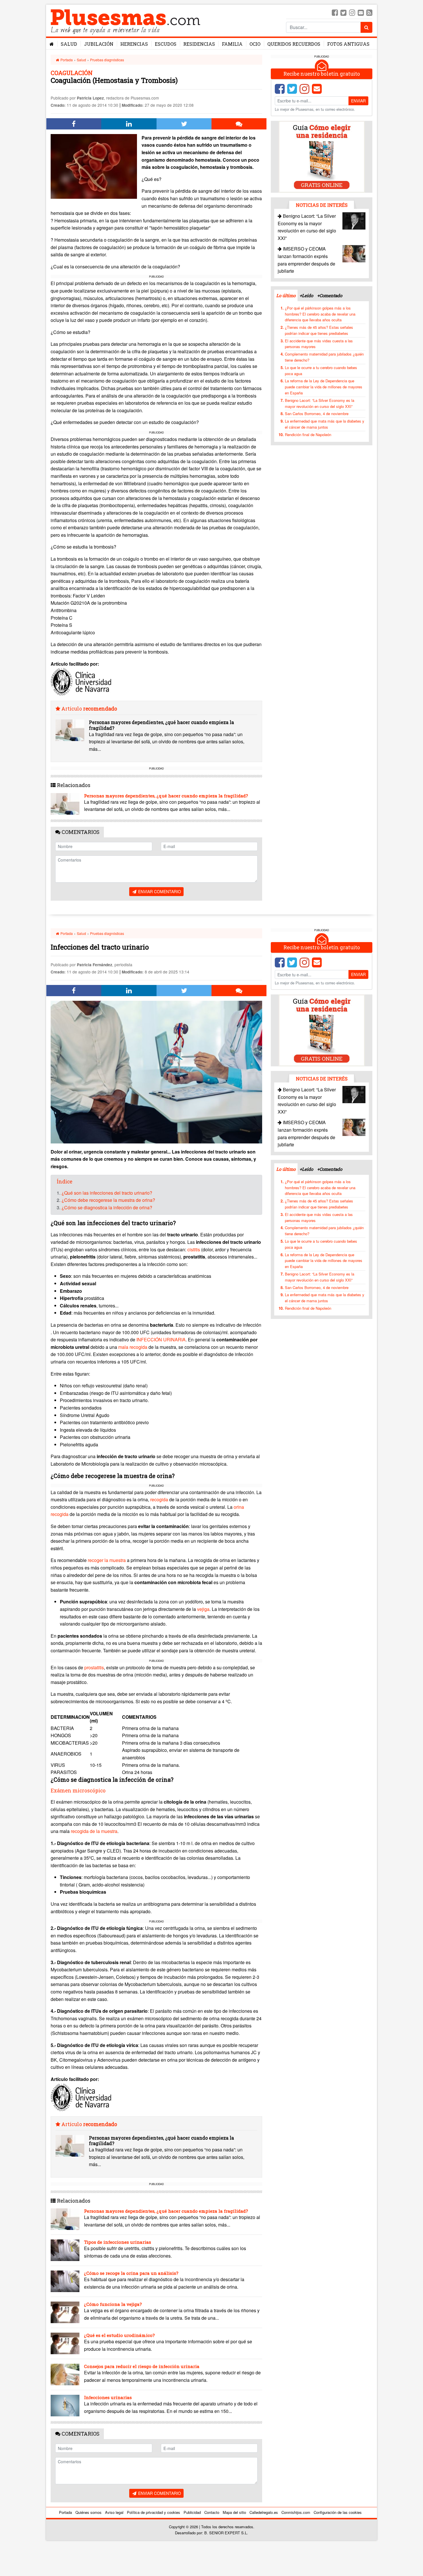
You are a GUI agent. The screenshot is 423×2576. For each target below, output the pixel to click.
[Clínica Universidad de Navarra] (81, 681)
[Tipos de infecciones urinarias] (65, 2250)
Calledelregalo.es (264, 2512)
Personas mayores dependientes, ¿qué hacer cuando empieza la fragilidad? (161, 725)
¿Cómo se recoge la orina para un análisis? (131, 2273)
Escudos (166, 44)
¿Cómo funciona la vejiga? (113, 2304)
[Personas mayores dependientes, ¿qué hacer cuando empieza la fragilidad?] (70, 730)
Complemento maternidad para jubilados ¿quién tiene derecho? (324, 357)
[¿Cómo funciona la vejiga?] (65, 2312)
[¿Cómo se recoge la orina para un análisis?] (65, 2281)
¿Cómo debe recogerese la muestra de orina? (108, 1200)
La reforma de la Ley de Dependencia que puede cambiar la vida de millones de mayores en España (324, 387)
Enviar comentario (159, 891)
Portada (66, 60)
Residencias (199, 44)
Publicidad (192, 2512)
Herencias (134, 44)
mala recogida (133, 1347)
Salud (69, 44)
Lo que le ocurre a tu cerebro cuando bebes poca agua (321, 371)
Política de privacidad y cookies (154, 2512)
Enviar (358, 101)
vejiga (203, 1609)
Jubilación (99, 44)
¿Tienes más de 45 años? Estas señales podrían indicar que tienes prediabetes (319, 330)
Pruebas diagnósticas (107, 60)
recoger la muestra (107, 1560)
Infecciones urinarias (108, 2397)
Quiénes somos (88, 2512)
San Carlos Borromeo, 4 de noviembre (317, 414)
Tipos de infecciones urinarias (118, 2242)
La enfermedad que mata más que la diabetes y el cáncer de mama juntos (325, 424)
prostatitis (94, 1667)
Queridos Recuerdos (294, 44)
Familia (232, 44)
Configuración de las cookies (338, 2512)
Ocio (255, 44)
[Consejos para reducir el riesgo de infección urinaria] (65, 2374)
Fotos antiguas (348, 44)
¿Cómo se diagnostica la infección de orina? (107, 1207)
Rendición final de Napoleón (308, 435)
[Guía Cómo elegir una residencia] (322, 156)
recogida (159, 1499)
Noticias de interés (322, 205)
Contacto (212, 2512)
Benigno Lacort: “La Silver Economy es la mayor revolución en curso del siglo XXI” (320, 403)
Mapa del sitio (234, 2512)
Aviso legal (114, 2512)
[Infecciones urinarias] (65, 2406)
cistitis (194, 1249)
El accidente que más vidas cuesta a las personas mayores (319, 344)
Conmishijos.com (296, 2512)
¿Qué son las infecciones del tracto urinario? (107, 1193)
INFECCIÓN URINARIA (161, 1339)
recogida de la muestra (94, 1831)
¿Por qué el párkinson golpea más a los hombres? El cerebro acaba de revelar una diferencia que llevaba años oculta (320, 314)
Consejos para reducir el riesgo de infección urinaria (142, 2366)
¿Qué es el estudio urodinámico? (119, 2335)
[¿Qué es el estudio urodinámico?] (65, 2343)
